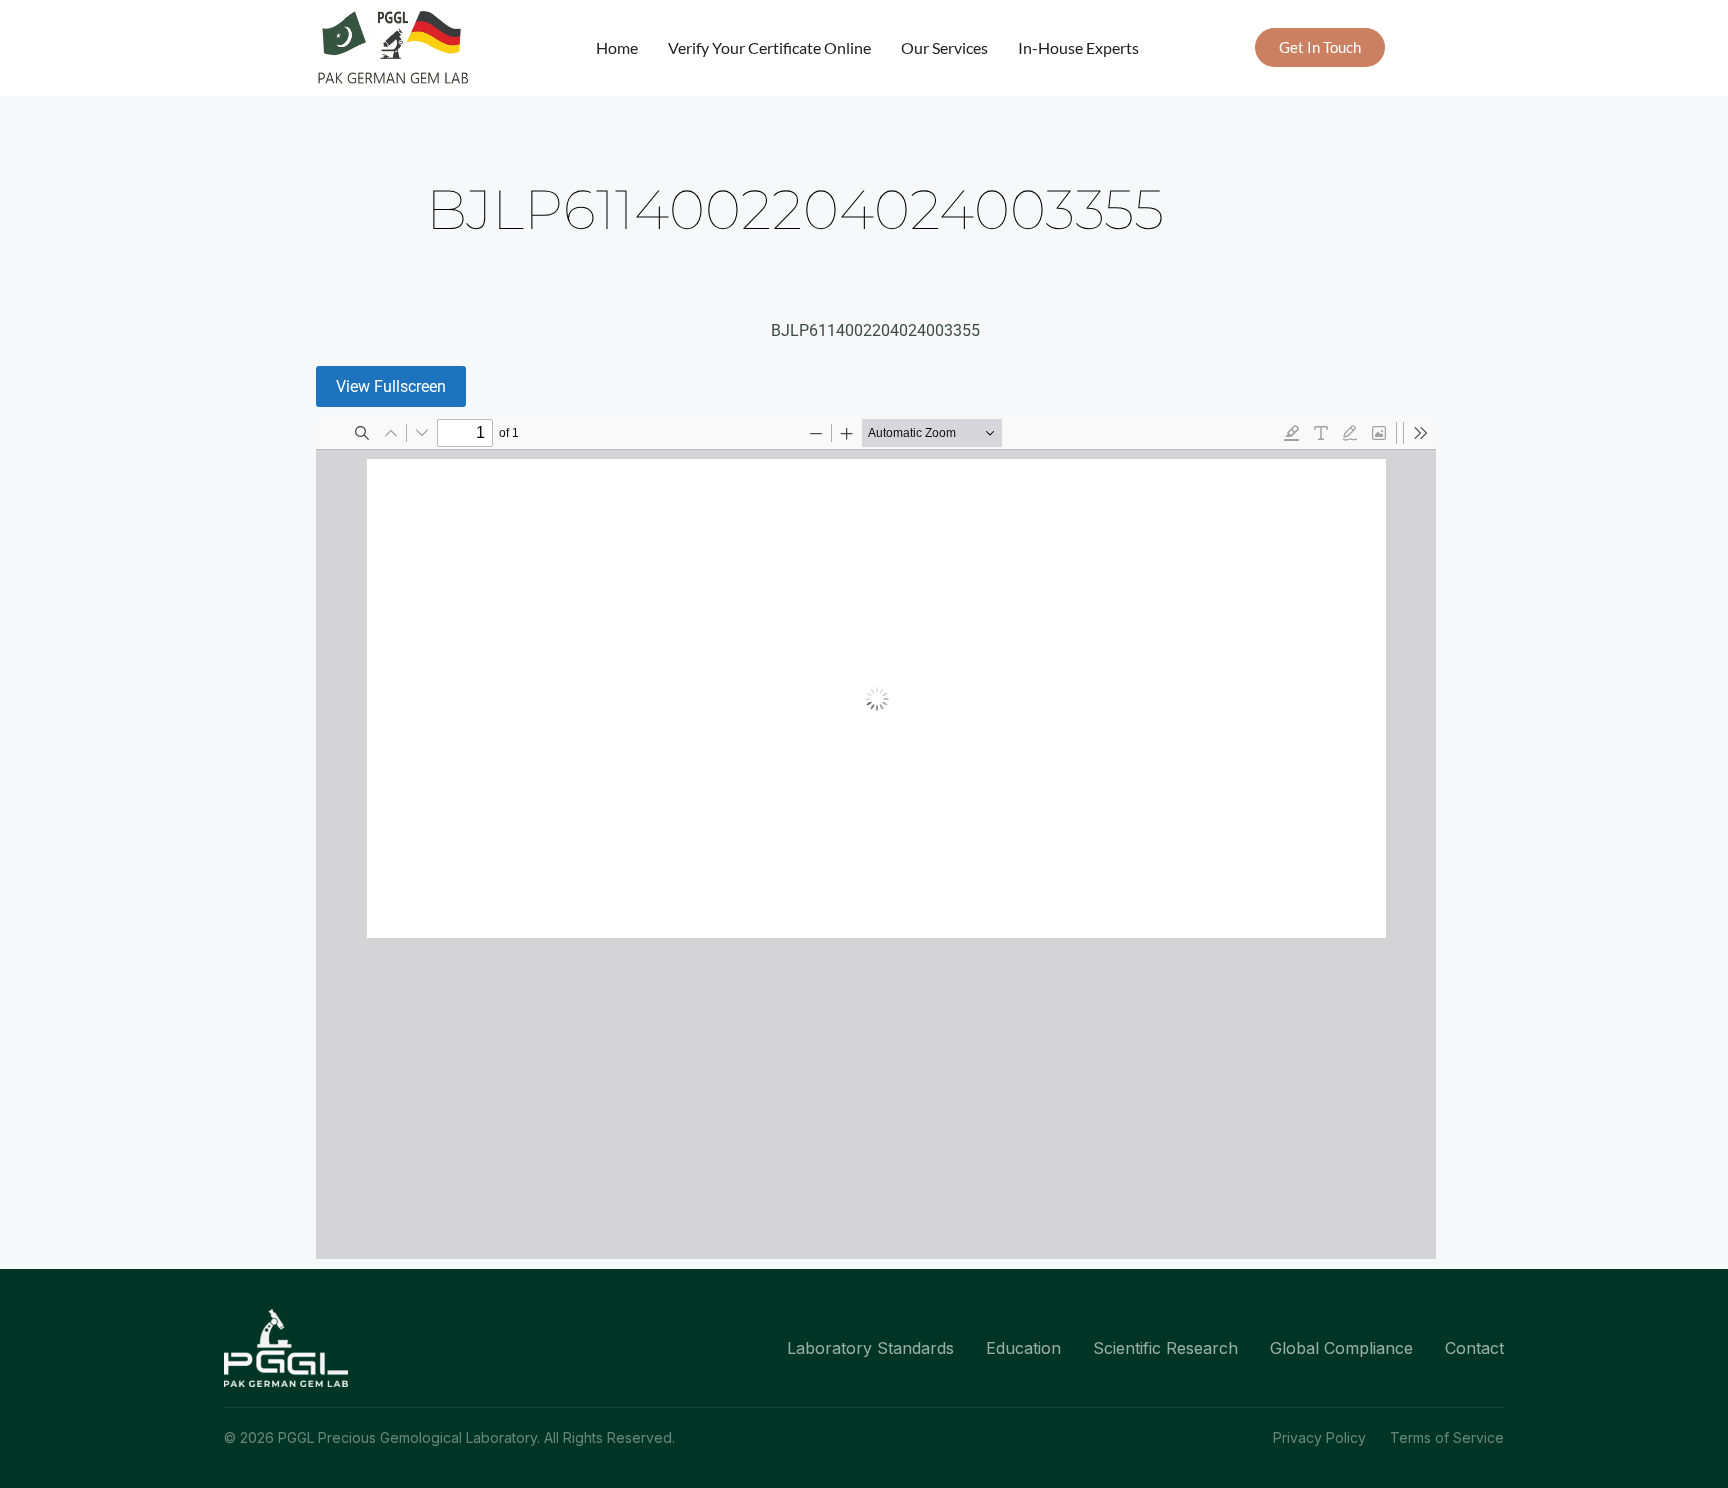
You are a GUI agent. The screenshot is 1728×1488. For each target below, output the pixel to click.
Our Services (944, 47)
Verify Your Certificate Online (769, 47)
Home (617, 47)
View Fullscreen (391, 386)
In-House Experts (1078, 47)
